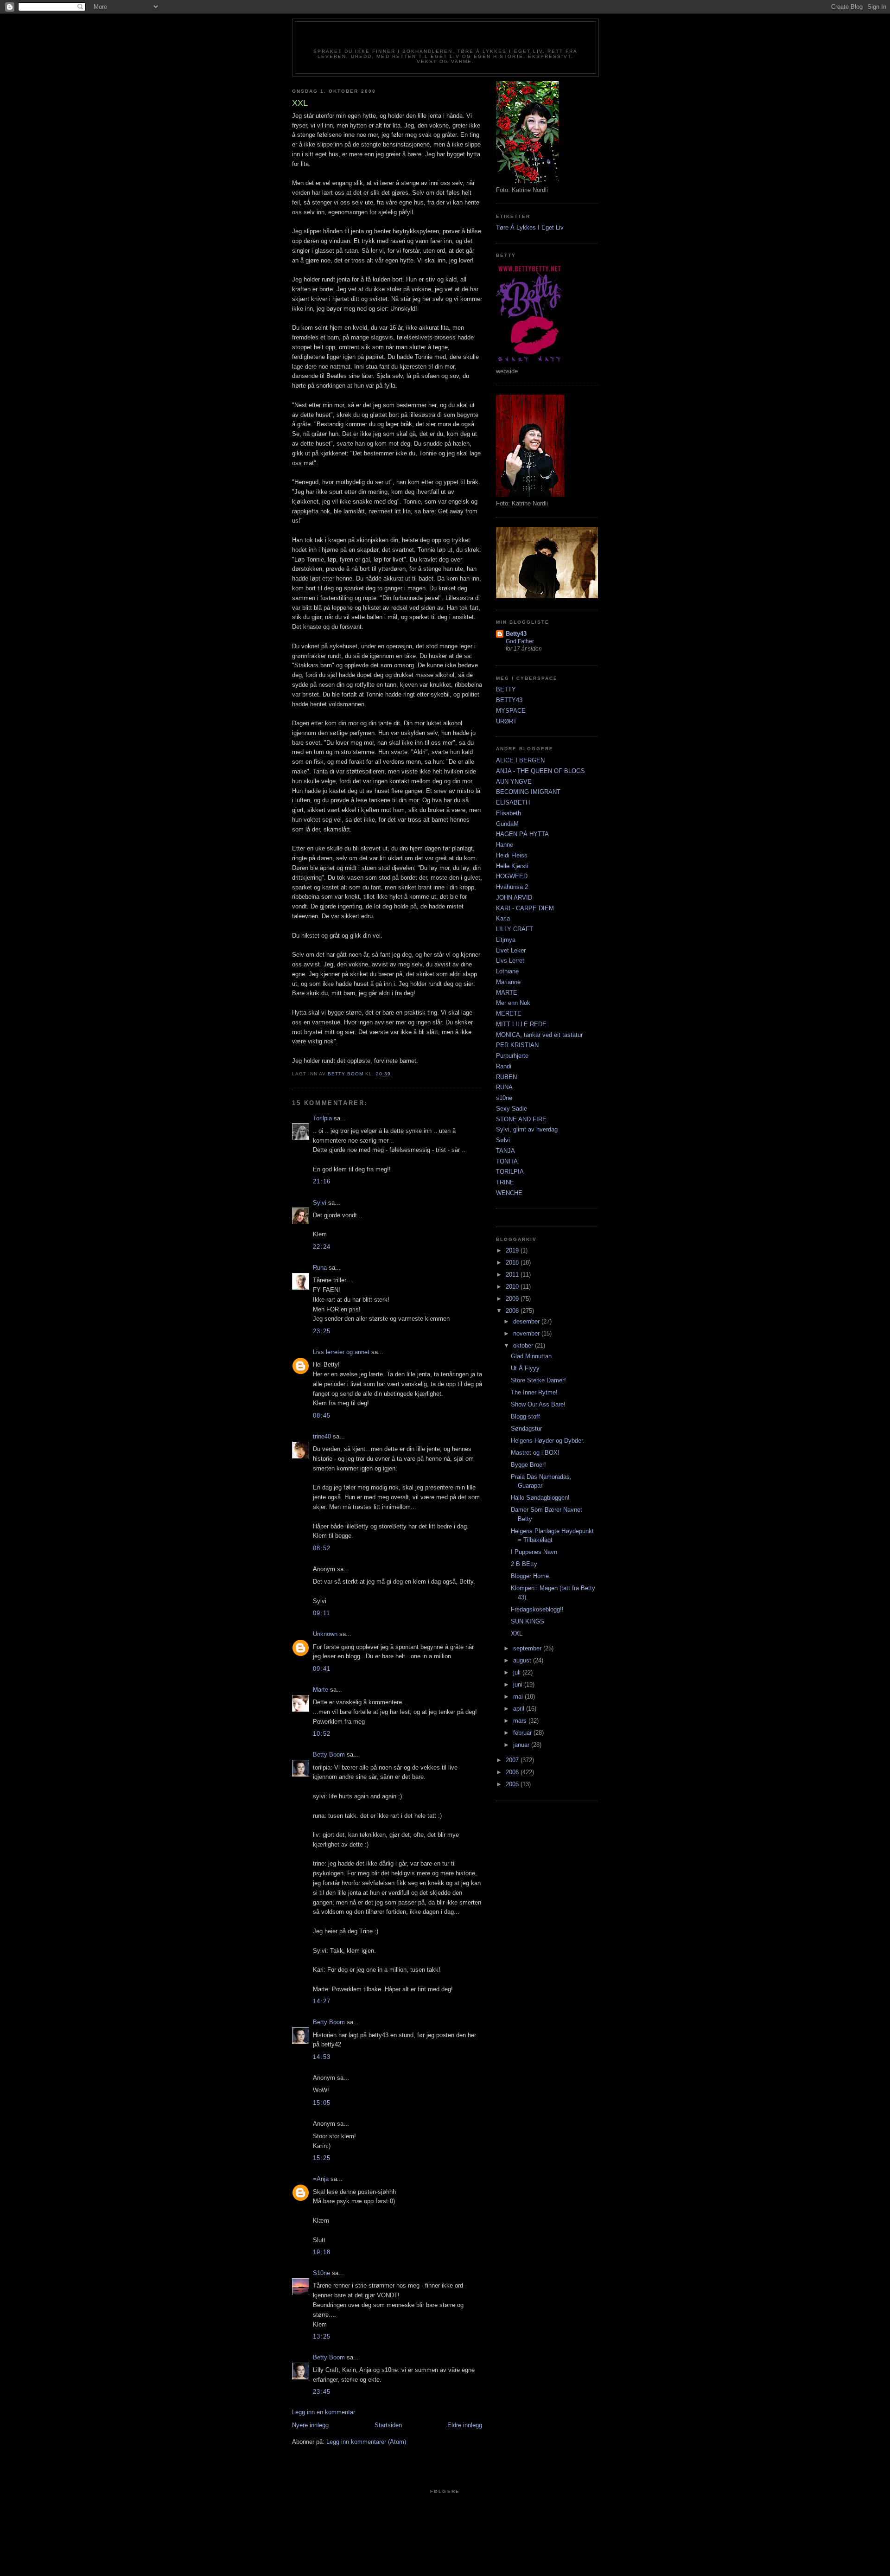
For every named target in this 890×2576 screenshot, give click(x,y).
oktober (524, 1346)
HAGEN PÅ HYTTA (522, 834)
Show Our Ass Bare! (538, 1404)
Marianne (508, 982)
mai (519, 1697)
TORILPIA (510, 1172)
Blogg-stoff (525, 1416)
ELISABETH (513, 802)
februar (523, 1733)
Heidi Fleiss (512, 855)
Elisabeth (509, 813)
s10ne (504, 1098)
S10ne (321, 2273)
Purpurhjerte (512, 1056)
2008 (513, 1311)
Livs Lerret (510, 961)
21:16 (322, 1181)
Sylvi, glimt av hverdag (527, 1129)
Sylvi (320, 1203)
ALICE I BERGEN (520, 760)
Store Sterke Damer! (538, 1380)
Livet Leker (511, 950)
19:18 (322, 2252)
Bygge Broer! (528, 1465)
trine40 (322, 1436)
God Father (520, 641)
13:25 (322, 2336)
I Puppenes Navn (534, 1552)
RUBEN (506, 1077)
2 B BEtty (524, 1564)
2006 (513, 1772)
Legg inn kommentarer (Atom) (366, 2442)
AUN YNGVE (514, 782)
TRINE (505, 1182)
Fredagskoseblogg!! (537, 1609)
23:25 (322, 1331)
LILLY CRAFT (515, 929)
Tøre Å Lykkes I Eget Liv (530, 227)
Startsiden (388, 2425)
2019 (513, 1250)
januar (522, 1745)
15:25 (322, 2158)
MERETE (509, 1013)
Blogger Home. (531, 1576)
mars (521, 1721)
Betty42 (445, 38)
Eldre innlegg (465, 2425)
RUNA (504, 1087)
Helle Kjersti (512, 866)
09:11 (322, 1613)
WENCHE (509, 1193)
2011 (513, 1275)
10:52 (322, 1734)
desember (527, 1321)
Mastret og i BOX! (535, 1453)
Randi (504, 1066)
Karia (503, 918)
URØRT (506, 721)
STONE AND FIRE (521, 1119)
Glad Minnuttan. (532, 1356)
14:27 (322, 2001)
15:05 (322, 2103)
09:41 (322, 1669)
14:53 (322, 2057)
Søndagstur (526, 1429)
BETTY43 (509, 700)
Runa (320, 1268)
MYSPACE (511, 711)
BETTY (506, 689)
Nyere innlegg (310, 2425)
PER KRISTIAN (517, 1045)
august (523, 1660)
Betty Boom (329, 1755)
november (527, 1333)
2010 (513, 1287)
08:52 (322, 1548)
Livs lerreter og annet (341, 1352)
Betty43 (516, 634)
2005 (513, 1784)
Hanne (505, 845)
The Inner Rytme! (534, 1392)
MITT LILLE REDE (521, 1024)
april (520, 1709)
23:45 (322, 2392)
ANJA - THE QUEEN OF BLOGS (540, 771)
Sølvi (503, 1140)
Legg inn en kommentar (324, 2412)
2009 (513, 1299)
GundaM (507, 824)
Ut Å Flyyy (525, 1368)
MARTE (507, 993)
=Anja (321, 2179)
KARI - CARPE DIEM (525, 908)
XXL (517, 1633)
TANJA (505, 1151)
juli (518, 1672)
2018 (513, 1262)
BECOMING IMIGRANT (528, 792)
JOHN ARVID (514, 898)
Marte (321, 1690)
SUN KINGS (528, 1621)
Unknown (325, 1634)
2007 (513, 1760)
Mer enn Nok (513, 1003)
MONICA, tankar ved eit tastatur (539, 1035)
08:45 (322, 1416)
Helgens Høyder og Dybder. (548, 1441)
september (528, 1648)
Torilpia (322, 1118)
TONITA (507, 1161)
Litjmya (506, 940)
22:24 (322, 1247)
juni (519, 1684)
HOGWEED (512, 876)
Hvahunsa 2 (512, 887)
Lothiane (507, 971)
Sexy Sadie (512, 1109)
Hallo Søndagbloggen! (540, 1498)
